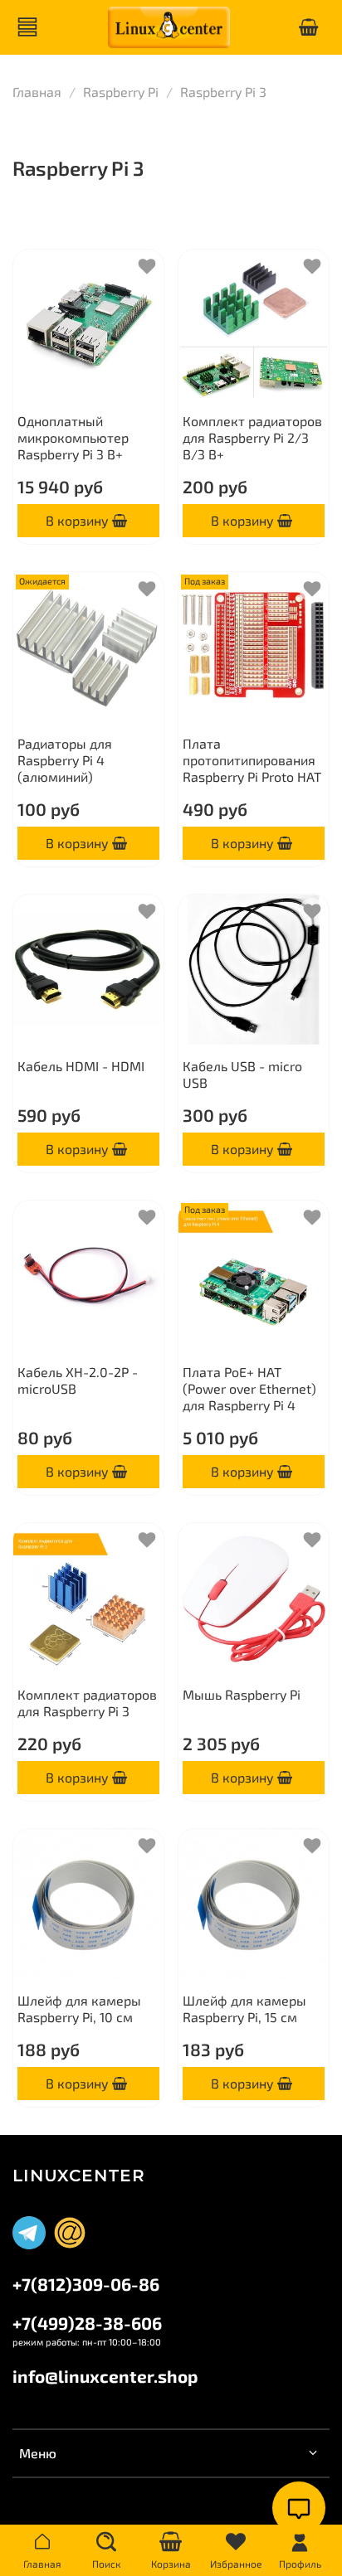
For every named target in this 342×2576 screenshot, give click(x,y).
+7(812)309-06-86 (86, 2284)
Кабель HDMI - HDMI (81, 1066)
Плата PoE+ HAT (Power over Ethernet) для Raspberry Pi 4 (249, 1388)
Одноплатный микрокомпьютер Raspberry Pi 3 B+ (73, 437)
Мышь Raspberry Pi (242, 1694)
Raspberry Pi (121, 92)
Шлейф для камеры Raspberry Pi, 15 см (244, 2008)
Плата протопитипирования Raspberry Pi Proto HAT (252, 760)
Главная (37, 92)
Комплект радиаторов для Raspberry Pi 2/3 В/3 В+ (252, 437)
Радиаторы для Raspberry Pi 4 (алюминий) (65, 760)
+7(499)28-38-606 (87, 2323)
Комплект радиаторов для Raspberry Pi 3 (87, 1703)
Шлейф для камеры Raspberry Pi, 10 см (79, 2008)
